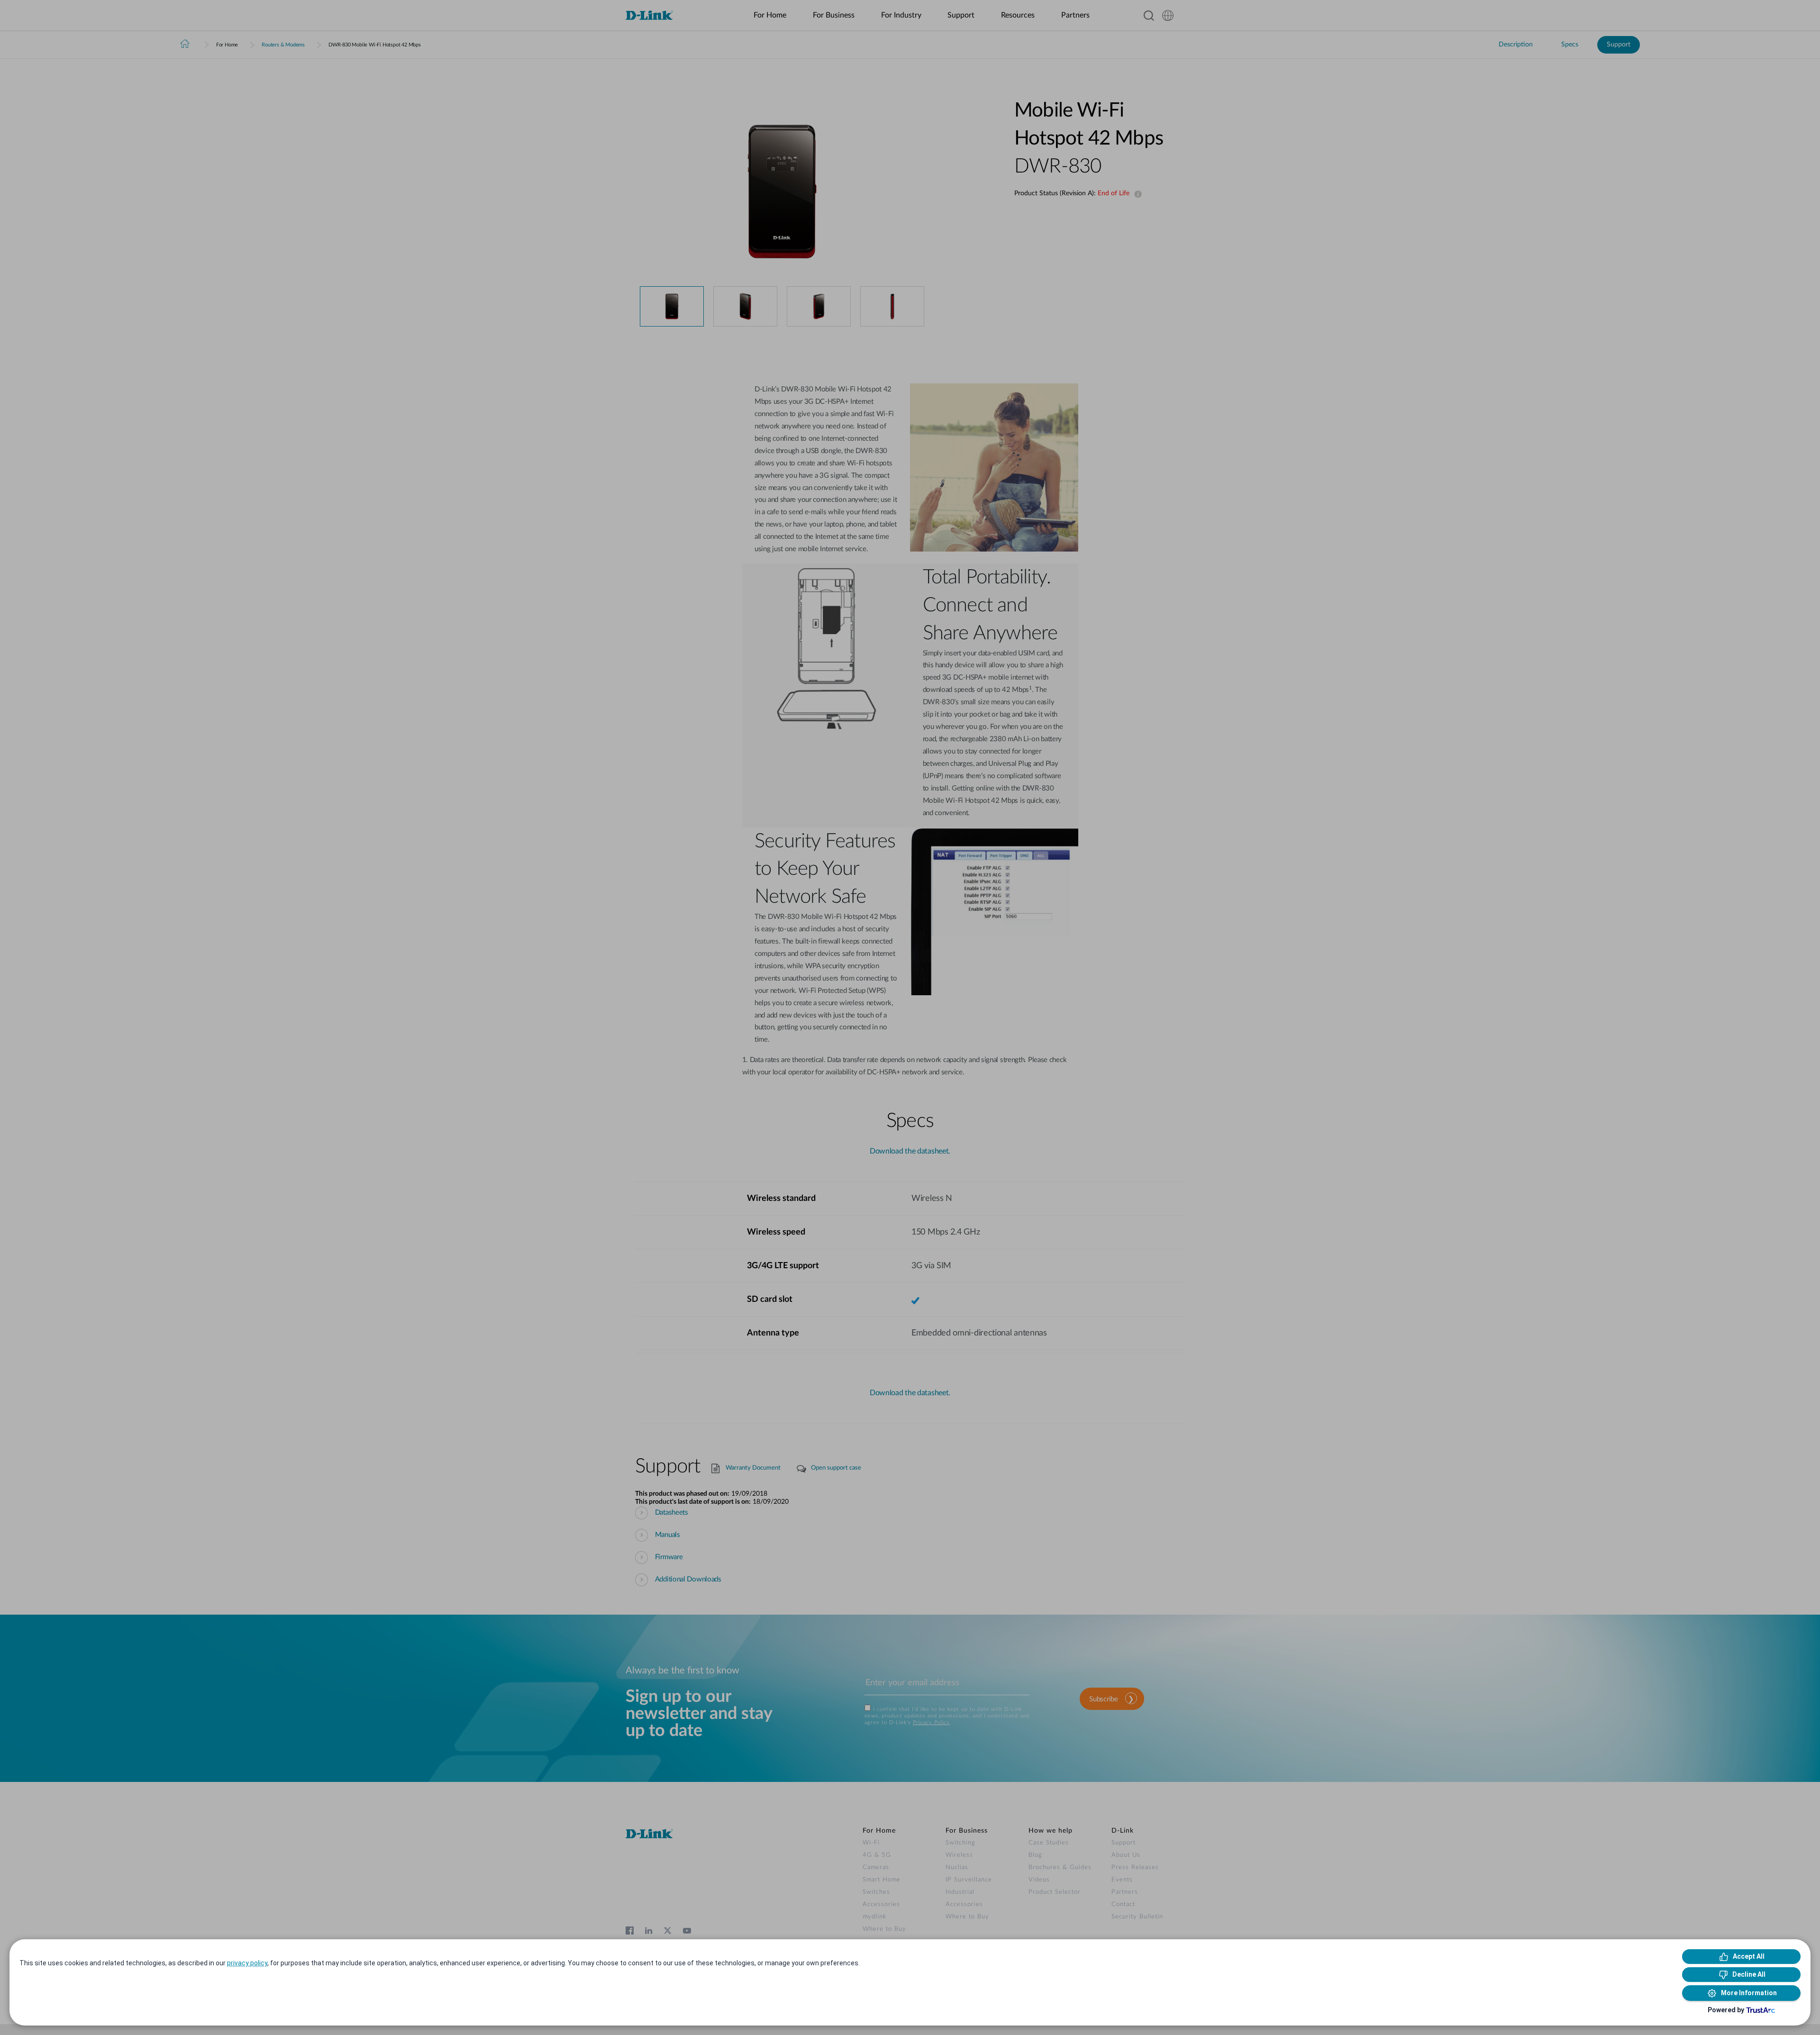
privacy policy (247, 1963)
